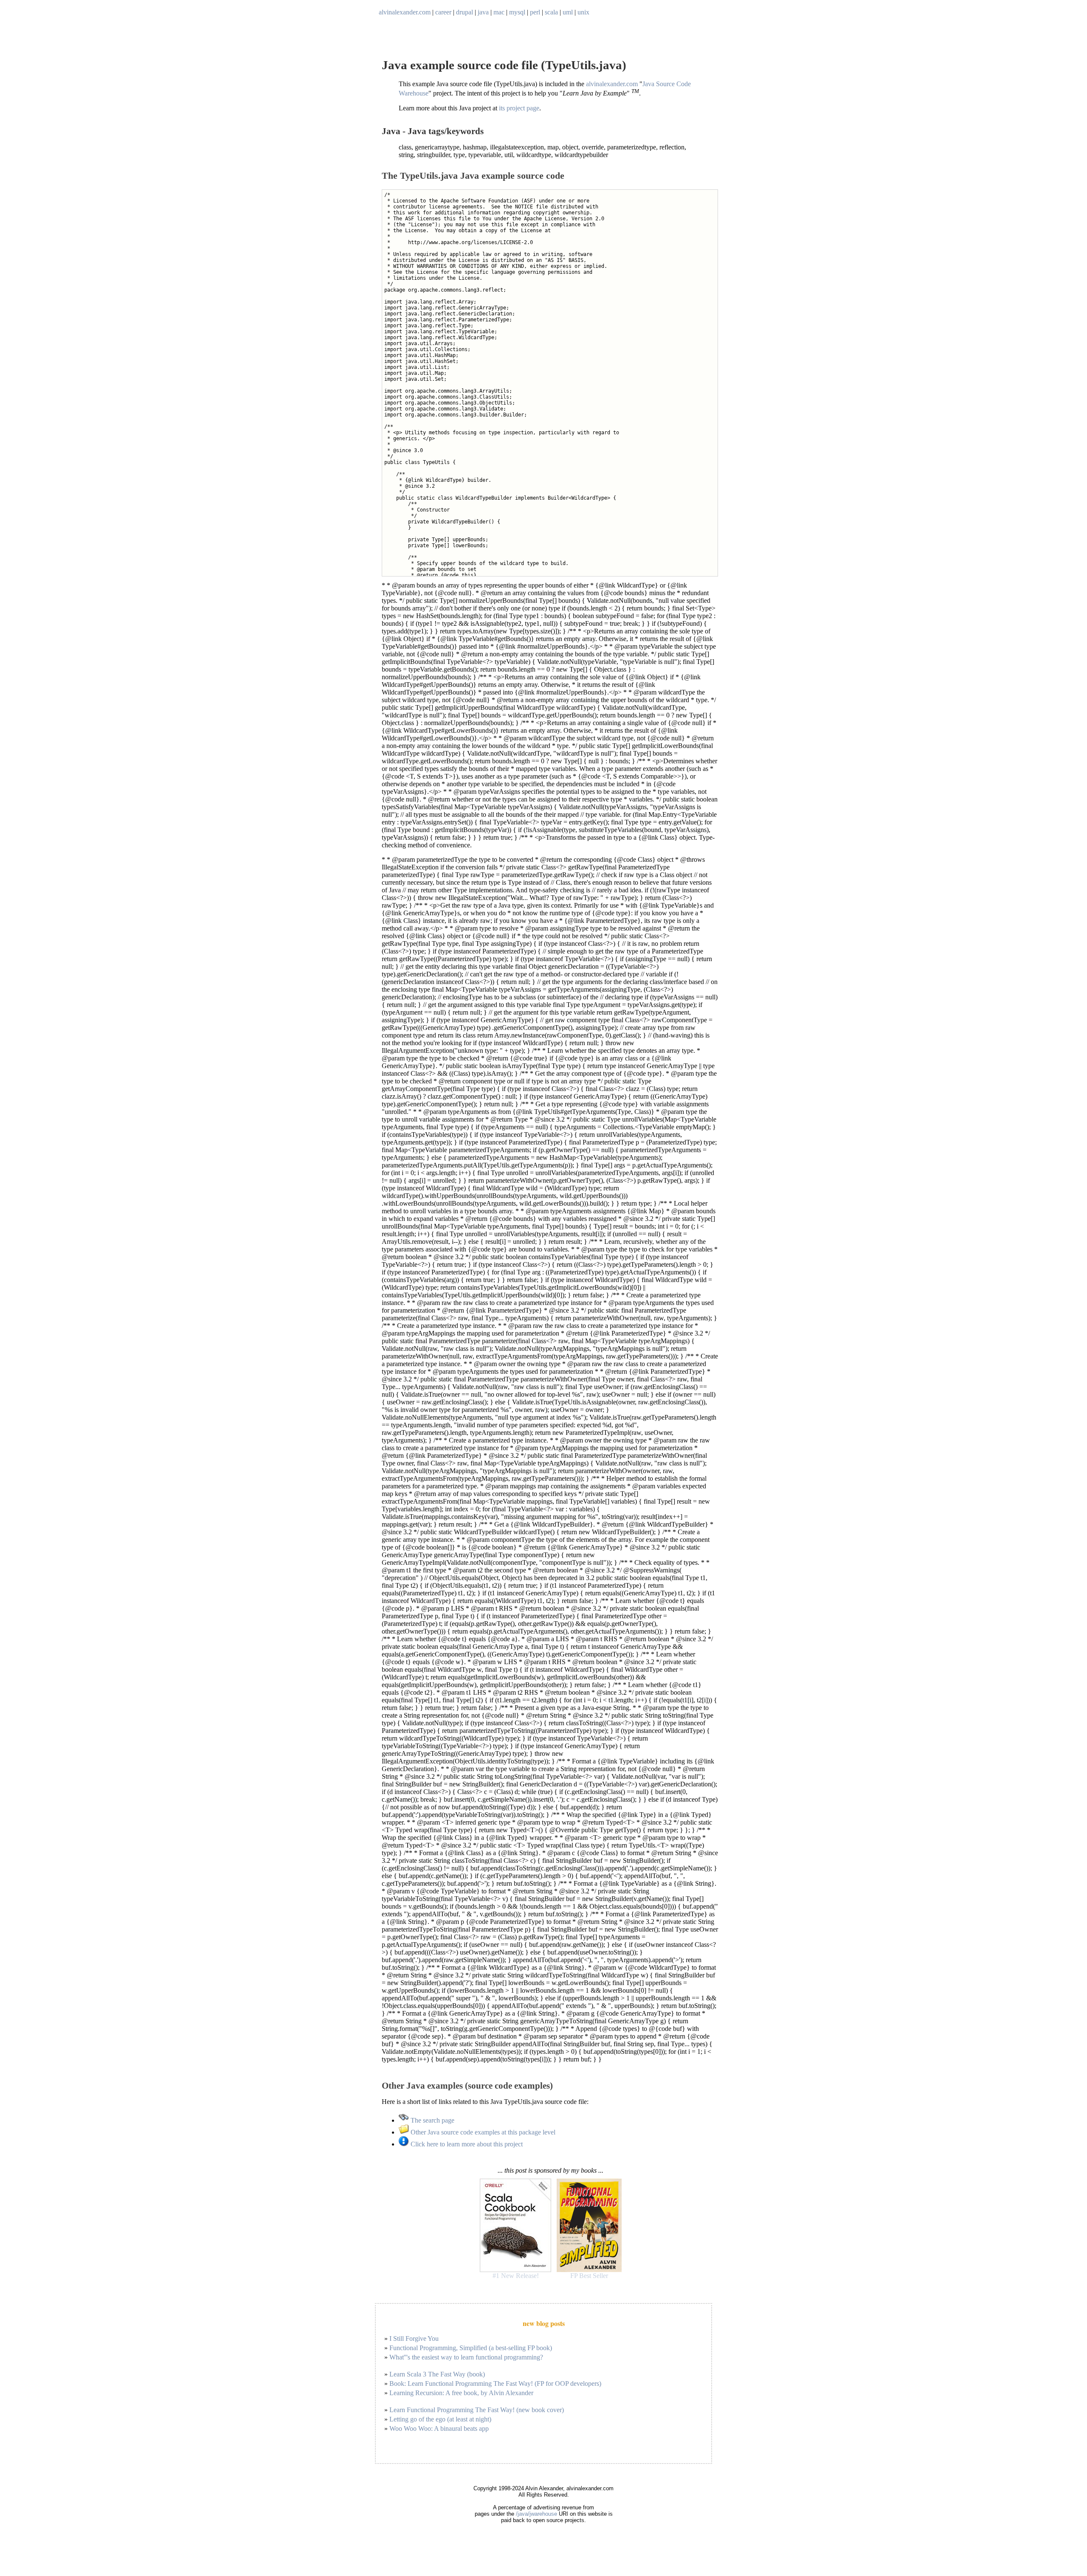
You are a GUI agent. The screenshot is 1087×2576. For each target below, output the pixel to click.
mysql (517, 12)
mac (499, 12)
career (443, 12)
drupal (465, 12)
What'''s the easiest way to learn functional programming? (466, 2357)
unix (583, 12)
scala (551, 12)
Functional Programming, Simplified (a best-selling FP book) (471, 2348)
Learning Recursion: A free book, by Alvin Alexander (461, 2393)
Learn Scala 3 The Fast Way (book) (437, 2374)
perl (535, 12)
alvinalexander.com (405, 12)
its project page (519, 108)
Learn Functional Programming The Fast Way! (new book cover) (477, 2410)
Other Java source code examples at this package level (482, 2132)
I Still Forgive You (414, 2338)
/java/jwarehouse (536, 2514)
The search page (432, 2120)
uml (568, 12)
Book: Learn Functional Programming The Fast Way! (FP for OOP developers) (495, 2383)
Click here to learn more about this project (466, 2144)
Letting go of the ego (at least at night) (440, 2419)
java (483, 12)
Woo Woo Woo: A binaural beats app (439, 2428)
